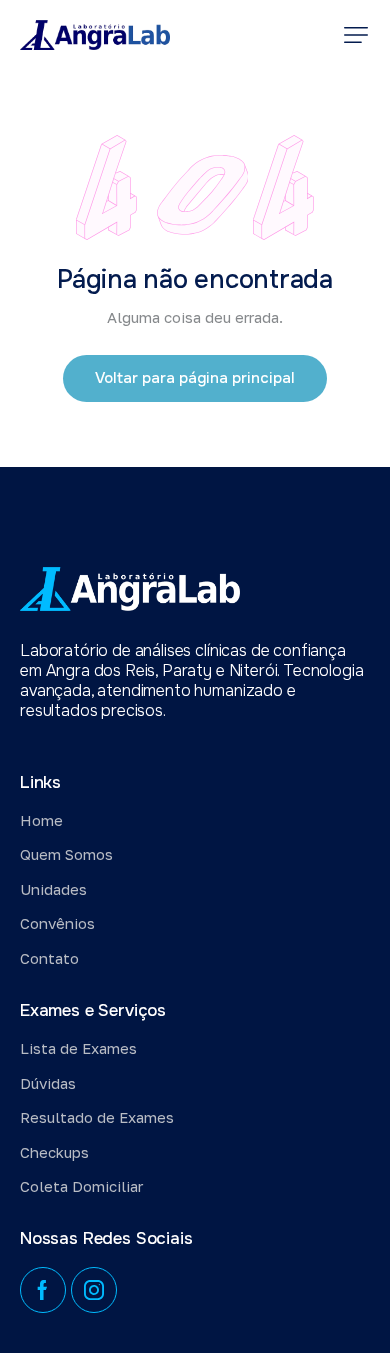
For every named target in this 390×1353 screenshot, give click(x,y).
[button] (356, 35)
